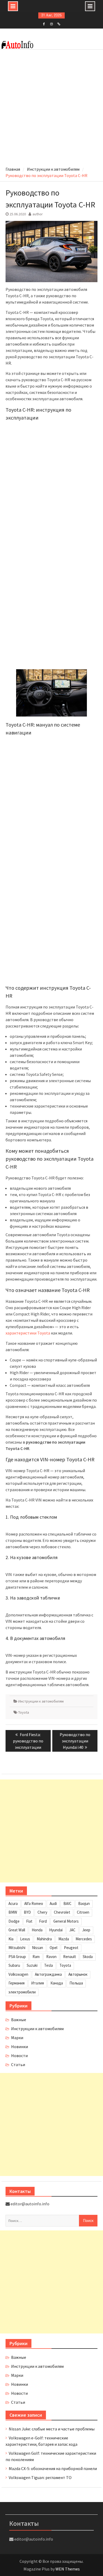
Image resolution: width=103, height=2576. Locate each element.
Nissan (38, 1948)
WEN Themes (68, 2569)
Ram (36, 1957)
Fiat (29, 1921)
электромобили (22, 1992)
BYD (27, 1912)
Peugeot (71, 1948)
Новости (19, 2056)
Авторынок (78, 1974)
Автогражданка (48, 1974)
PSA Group (17, 1957)
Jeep (86, 1930)
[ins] (51, 24)
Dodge (14, 1921)
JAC (72, 1930)
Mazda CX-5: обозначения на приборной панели (53, 2468)
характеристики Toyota (28, 1333)
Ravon (51, 1957)
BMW (13, 1912)
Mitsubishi (17, 1948)
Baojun (84, 1903)
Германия (17, 1983)
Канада (57, 1983)
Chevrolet (62, 1912)
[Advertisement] (51, 109)
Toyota (24, 1712)
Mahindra (44, 1939)
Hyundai (56, 1930)
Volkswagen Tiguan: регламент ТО (40, 2477)
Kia (11, 1939)
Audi (53, 1903)
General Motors (66, 1921)
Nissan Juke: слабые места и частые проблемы (52, 2429)
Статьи (18, 2064)
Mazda (64, 1939)
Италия (38, 1983)
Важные (19, 2020)
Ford (43, 1921)
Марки (17, 2038)
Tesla (48, 1965)
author (38, 214)
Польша (76, 1983)
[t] (59, 24)
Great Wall (17, 1930)
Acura (13, 1903)
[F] (44, 24)
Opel (53, 1948)
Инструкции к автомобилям (41, 1701)
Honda (37, 1930)
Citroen (83, 1912)
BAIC (67, 1903)
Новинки (20, 2047)
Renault (70, 1957)
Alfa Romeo (34, 1903)
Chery (42, 1912)
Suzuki (32, 1965)
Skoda (88, 1957)
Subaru (14, 1965)
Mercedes (84, 1939)
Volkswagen (18, 1974)
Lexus (25, 1939)
